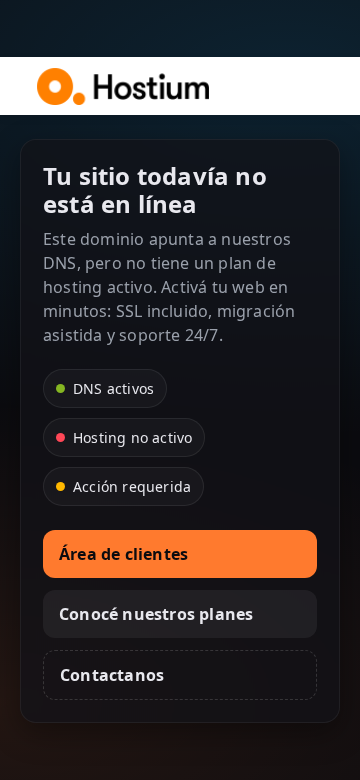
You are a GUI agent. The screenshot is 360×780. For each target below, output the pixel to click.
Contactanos (112, 675)
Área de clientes (123, 554)
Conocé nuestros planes (156, 614)
